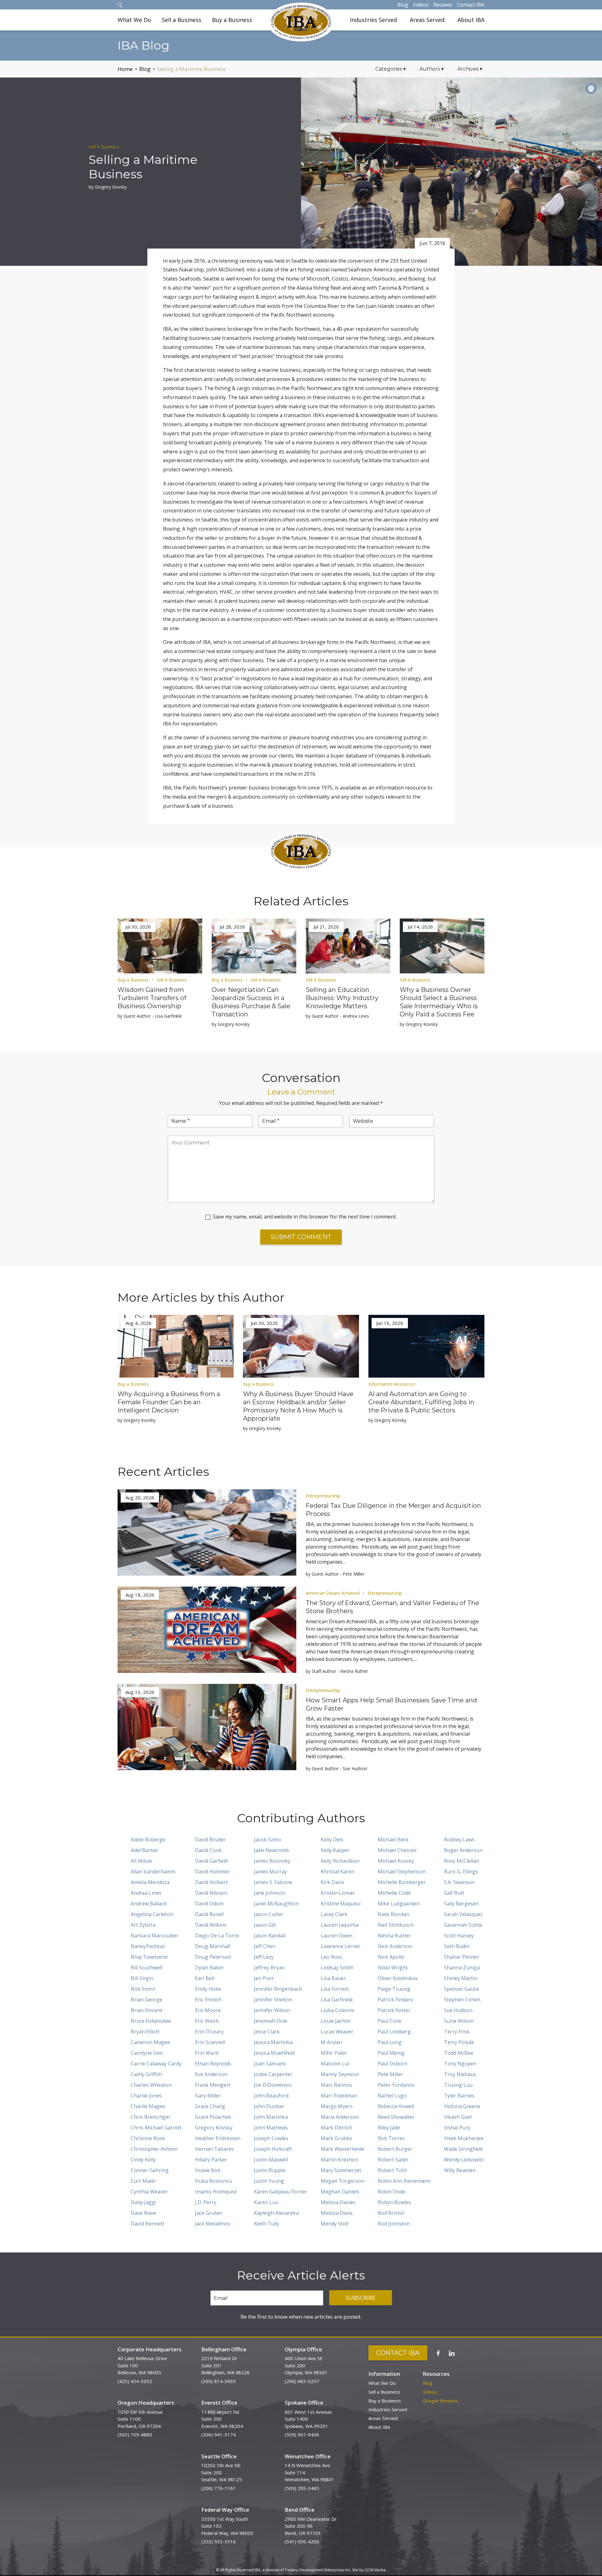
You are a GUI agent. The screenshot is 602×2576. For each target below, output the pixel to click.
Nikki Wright (393, 1968)
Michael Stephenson (402, 1872)
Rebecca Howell (396, 2106)
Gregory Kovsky (214, 2128)
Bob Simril (143, 1989)
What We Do (134, 20)
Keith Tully (267, 2224)
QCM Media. (375, 2570)
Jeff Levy (264, 1957)
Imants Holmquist (216, 2192)
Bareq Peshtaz (148, 1946)
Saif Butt (454, 1893)
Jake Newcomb (271, 1850)
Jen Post (264, 1978)
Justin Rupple (270, 2170)
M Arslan (331, 2042)
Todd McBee (459, 2053)
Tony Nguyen (460, 2064)
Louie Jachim (336, 2021)
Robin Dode (392, 2192)
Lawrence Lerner (341, 1946)
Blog (403, 5)
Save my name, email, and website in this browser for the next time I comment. (305, 1217)
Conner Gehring (150, 2170)
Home (125, 69)
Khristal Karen (338, 1872)
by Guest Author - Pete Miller (335, 1574)
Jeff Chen (265, 1946)
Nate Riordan (393, 1914)
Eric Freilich (208, 2000)
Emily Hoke (208, 1989)
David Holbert (211, 1882)
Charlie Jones (146, 2096)
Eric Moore (208, 2010)
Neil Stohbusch (396, 1925)
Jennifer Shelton (273, 2000)
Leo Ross (331, 1957)
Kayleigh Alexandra (276, 2213)
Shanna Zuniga (462, 1968)
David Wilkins (211, 1925)
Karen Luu (266, 2202)
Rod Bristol (391, 2213)
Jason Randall (270, 1936)
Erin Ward (207, 2053)
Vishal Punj (457, 2128)
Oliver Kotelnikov (398, 1978)
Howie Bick (208, 2170)
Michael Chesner (397, 1850)
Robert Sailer (393, 2160)
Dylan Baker (209, 1968)
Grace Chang (210, 2106)
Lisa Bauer (333, 1978)
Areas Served (427, 20)
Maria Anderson (340, 2117)
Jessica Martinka (273, 2042)
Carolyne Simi (147, 2053)
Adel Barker (145, 1850)
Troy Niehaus (460, 2074)
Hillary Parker (211, 2160)
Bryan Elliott (145, 2032)
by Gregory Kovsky (108, 187)
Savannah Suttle (463, 1925)
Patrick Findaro (396, 2000)
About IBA (471, 20)
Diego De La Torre (217, 1936)
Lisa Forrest (335, 1989)
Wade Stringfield (463, 2149)
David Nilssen (211, 1893)
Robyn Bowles (394, 2202)
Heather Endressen (218, 2138)
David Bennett (148, 2224)
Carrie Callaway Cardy (156, 2064)
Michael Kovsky (396, 1861)
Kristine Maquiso (341, 1904)
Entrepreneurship (323, 1496)
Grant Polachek (213, 2117)
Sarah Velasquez (463, 1914)
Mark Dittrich (336, 2128)
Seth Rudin (457, 1946)
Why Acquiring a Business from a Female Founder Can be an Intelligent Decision (169, 1402)
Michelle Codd (394, 1893)
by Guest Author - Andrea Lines (337, 1016)
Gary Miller (208, 2096)
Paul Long (390, 2042)
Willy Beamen (460, 2170)
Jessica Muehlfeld (274, 2053)
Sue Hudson (458, 2010)
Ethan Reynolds (213, 2064)
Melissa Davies (338, 2202)
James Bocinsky (272, 1861)
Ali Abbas (142, 1861)
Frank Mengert (213, 2085)
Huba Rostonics (214, 2181)
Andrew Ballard (149, 1904)
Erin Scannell (210, 2042)
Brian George (147, 2000)
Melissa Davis (337, 2213)
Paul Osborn (393, 2064)
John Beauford (271, 2096)
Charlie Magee (148, 2106)
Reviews (443, 5)
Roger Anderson (463, 1850)
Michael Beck (393, 1840)
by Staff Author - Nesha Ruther (337, 1671)
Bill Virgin (142, 1978)
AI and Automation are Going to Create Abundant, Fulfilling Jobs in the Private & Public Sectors (421, 1402)
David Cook (208, 1850)
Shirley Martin (461, 1978)
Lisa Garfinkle (337, 2000)
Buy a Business (232, 20)
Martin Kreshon (339, 2160)
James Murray (270, 1872)
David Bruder (211, 1840)
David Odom (209, 1904)
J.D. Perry (206, 2202)
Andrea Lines (146, 1893)
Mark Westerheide (343, 2149)
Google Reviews (440, 2401)
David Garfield (211, 1861)
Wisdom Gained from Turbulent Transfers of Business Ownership (152, 998)
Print (591, 88)
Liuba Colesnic (338, 2010)
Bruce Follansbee (151, 2021)
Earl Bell (205, 1978)
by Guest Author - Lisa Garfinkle (150, 1016)
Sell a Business (182, 20)
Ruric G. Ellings (461, 1872)
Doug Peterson (213, 1957)
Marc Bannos (336, 2085)
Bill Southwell (147, 1968)
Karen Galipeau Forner (281, 2192)
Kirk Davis (333, 1882)
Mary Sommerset (341, 2170)
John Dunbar (269, 2106)
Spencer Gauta (461, 1989)
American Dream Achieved (333, 1593)
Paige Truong (394, 1989)
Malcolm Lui (335, 2064)
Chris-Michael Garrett (156, 2128)
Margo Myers (337, 2106)
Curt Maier (143, 2181)
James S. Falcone (273, 1882)
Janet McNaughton (276, 1904)
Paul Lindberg (394, 2032)
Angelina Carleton (152, 1914)
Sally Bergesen (461, 1904)
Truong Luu (458, 2085)
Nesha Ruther (394, 1936)
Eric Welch (207, 2021)
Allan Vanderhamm (153, 1872)
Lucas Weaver (337, 2032)
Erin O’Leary (209, 2032)
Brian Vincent (147, 2010)
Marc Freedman (339, 2096)
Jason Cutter (269, 1914)
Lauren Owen (337, 1936)
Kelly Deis (332, 1840)
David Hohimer (213, 1872)
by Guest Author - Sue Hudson (336, 1768)
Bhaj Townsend (149, 1957)
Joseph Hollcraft (273, 2149)
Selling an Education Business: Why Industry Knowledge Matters (342, 998)
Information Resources (392, 1384)
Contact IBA (471, 5)
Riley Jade (389, 2128)
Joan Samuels (270, 2064)
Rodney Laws (459, 1840)
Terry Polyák (459, 2042)
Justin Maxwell (271, 2160)
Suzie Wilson (459, 2021)
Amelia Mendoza (150, 1882)
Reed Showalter (396, 2117)
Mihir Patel (334, 2053)
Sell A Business (104, 147)
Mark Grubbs (336, 2138)
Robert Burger (395, 2149)
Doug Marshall (213, 1946)
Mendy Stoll (335, 2224)
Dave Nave (143, 2213)
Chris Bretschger (151, 2117)
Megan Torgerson (343, 2181)
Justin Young (269, 2181)
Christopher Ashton (154, 2149)
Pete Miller (391, 2074)
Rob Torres (391, 2138)
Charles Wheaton (151, 2085)
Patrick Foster (394, 2010)
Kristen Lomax (338, 1893)
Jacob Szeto (268, 1840)
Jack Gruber (209, 2213)
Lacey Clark (334, 1914)
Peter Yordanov (396, 2085)
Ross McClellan (462, 1861)
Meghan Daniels (340, 2192)
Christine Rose (148, 2138)
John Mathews (271, 2128)
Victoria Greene (462, 2106)
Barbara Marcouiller (155, 1936)
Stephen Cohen (462, 2000)
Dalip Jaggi (143, 2202)
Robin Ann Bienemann (404, 2181)
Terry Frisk (457, 2032)
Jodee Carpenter (273, 2074)
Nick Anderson (395, 1946)
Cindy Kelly (143, 2160)
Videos (421, 5)
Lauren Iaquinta (340, 1925)
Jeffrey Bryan (269, 1968)
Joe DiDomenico (273, 2085)
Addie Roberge (148, 1840)
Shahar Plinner (462, 1957)
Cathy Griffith (146, 2074)
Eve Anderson (211, 2074)
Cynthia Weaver (149, 2192)
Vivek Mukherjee (464, 2138)
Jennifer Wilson (272, 2010)
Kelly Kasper (335, 1850)
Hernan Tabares (214, 2149)
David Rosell (209, 1914)
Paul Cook (390, 2021)
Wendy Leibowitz (464, 2160)
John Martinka (271, 2117)
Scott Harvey (459, 1936)
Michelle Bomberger (402, 1882)
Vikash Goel (458, 2117)
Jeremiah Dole (271, 2021)
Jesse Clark (267, 2032)
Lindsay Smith (337, 1968)
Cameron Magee (150, 2042)
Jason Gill (265, 1925)
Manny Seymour (340, 2074)
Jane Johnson (270, 1893)
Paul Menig (391, 2053)
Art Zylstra (143, 1925)
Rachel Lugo (392, 2096)
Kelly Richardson (340, 1861)
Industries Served (373, 20)
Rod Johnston (394, 2224)
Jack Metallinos (213, 2224)
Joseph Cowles (271, 2138)
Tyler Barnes (459, 2096)
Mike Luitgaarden (399, 1904)
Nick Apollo (391, 1957)
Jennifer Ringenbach (278, 1989)
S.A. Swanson (459, 1882)
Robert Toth (392, 2170)
